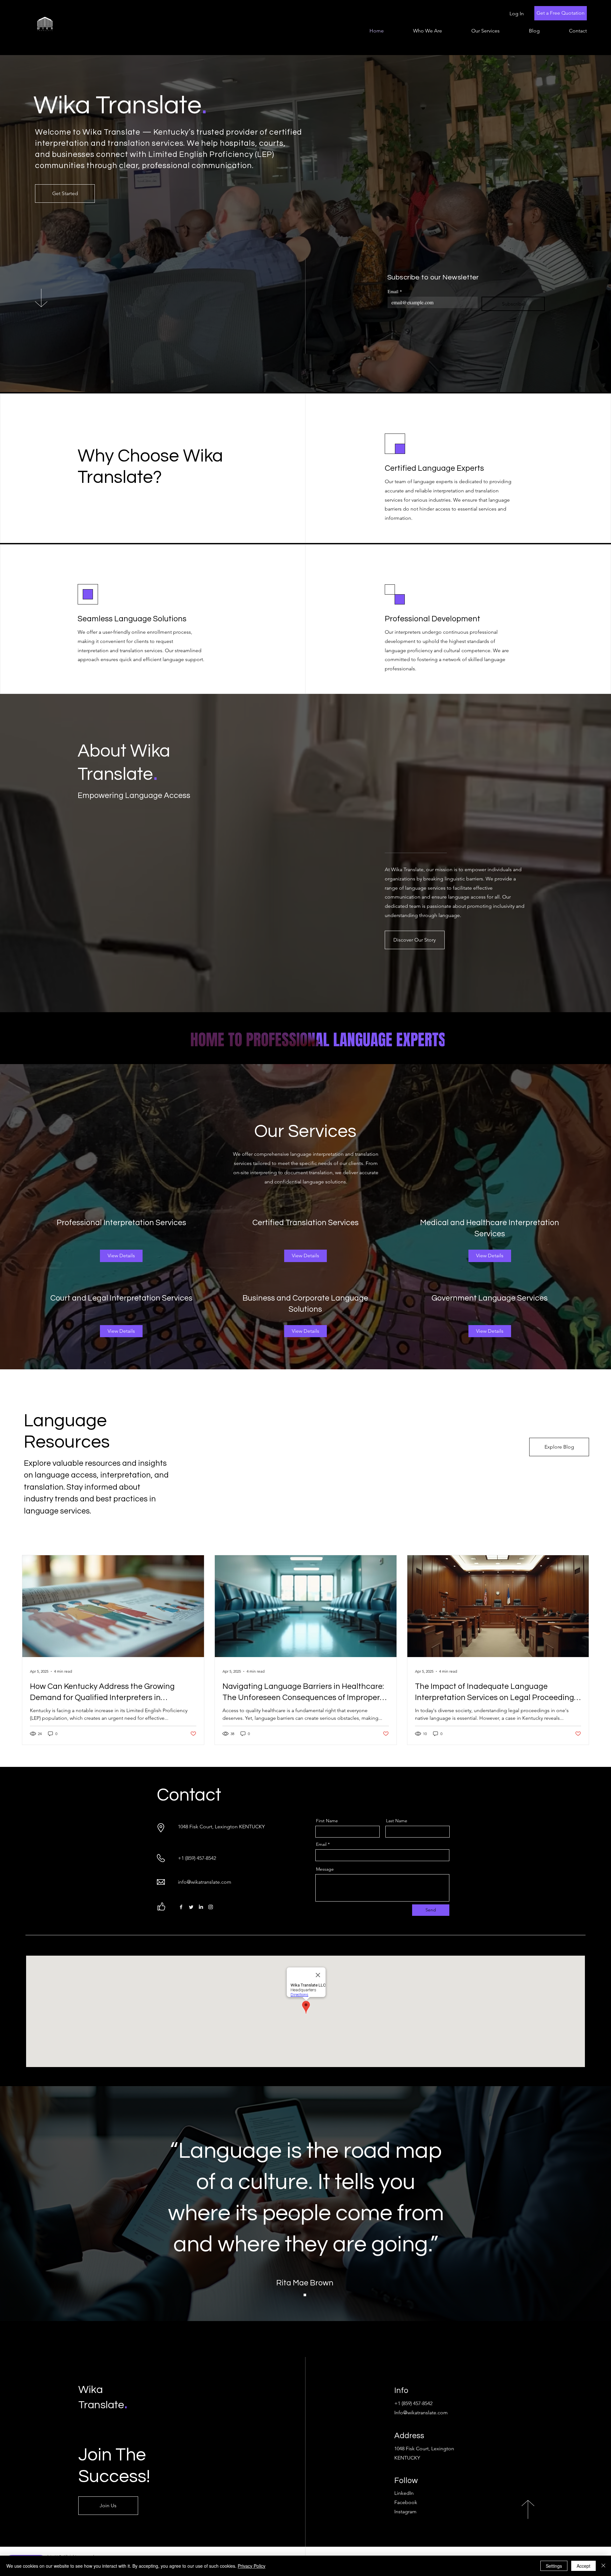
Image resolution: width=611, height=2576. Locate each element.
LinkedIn (404, 2493)
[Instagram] (211, 1907)
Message (325, 1869)
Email (395, 291)
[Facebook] (181, 1907)
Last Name (397, 1821)
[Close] (603, 2566)
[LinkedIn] (201, 1907)
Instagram (405, 2512)
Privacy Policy (252, 2566)
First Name (327, 1821)
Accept (583, 2566)
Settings (554, 2566)
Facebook (406, 2502)
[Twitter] (191, 1907)
